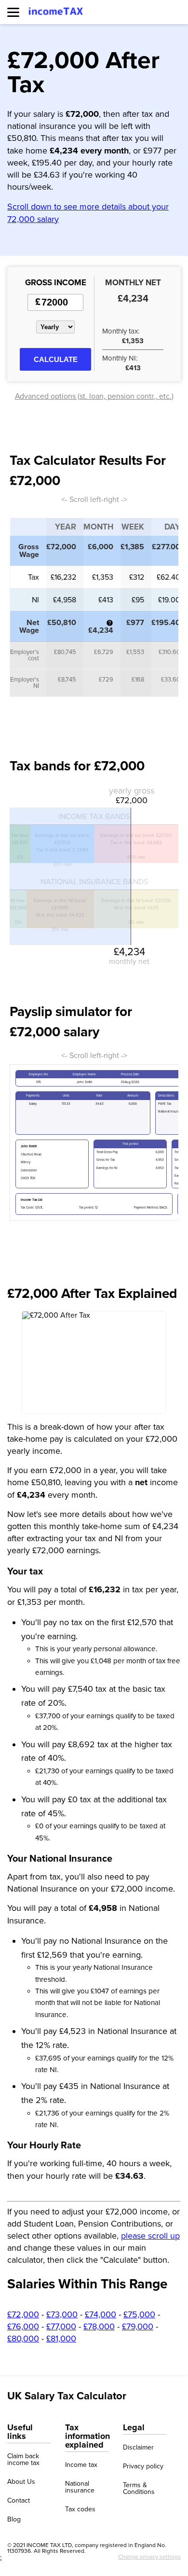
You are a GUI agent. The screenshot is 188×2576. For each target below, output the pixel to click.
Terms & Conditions (139, 2489)
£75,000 (139, 2314)
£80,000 (23, 2339)
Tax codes (80, 2509)
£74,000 (101, 2314)
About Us (21, 2482)
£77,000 (61, 2326)
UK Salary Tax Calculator (67, 2396)
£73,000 (62, 2314)
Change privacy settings (149, 2557)
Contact (19, 2501)
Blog (14, 2520)
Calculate (56, 359)
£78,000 (99, 2326)
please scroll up (150, 2236)
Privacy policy (143, 2466)
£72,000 (23, 2314)
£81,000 (61, 2339)
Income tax (81, 2465)
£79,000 (138, 2326)
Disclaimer (138, 2448)
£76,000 (23, 2326)
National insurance (80, 2487)
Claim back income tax (23, 2460)
